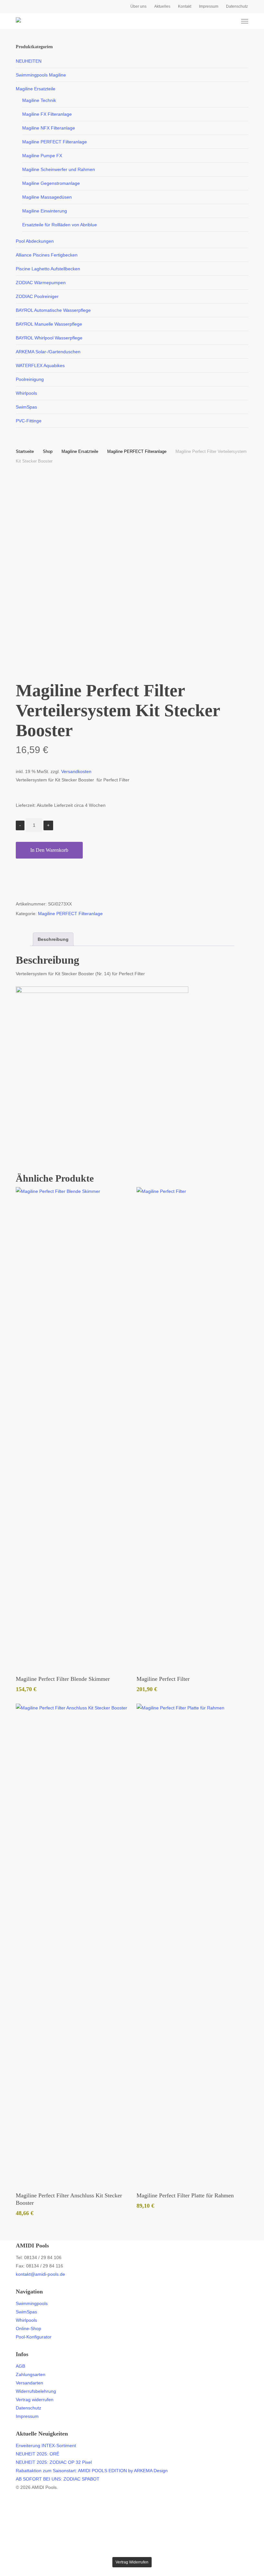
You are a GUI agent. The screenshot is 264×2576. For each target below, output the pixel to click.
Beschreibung (53, 939)
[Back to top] (132, 2553)
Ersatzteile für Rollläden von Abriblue (60, 225)
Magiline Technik (39, 100)
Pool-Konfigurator (34, 2337)
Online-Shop (28, 2328)
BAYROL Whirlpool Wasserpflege (49, 338)
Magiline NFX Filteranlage (49, 128)
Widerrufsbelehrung (36, 2391)
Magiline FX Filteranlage (47, 114)
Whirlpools (26, 393)
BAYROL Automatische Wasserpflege (53, 310)
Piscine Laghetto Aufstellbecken (48, 269)
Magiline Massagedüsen (47, 197)
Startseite (25, 451)
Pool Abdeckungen (35, 241)
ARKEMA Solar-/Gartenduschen (48, 352)
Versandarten (29, 2383)
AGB (20, 2366)
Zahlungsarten (31, 2374)
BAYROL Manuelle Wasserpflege (49, 324)
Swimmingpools (32, 2303)
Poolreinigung (30, 379)
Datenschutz (28, 2408)
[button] (245, 21)
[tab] (53, 939)
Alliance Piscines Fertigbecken (47, 255)
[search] (220, 21)
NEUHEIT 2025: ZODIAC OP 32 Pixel (54, 2462)
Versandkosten (76, 771)
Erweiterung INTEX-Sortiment (46, 2445)
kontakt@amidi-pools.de (40, 2274)
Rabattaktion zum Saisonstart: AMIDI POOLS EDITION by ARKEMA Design (92, 2471)
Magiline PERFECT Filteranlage (55, 142)
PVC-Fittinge (29, 421)
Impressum (27, 2416)
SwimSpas (26, 407)
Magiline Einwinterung (45, 211)
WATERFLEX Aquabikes (40, 365)
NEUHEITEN (29, 61)
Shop (48, 451)
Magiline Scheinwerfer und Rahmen (59, 169)
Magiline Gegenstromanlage (51, 183)
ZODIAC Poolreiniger (37, 296)
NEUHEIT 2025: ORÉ (38, 2454)
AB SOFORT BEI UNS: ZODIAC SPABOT (58, 2479)
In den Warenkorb (49, 850)
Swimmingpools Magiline (41, 75)
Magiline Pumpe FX (42, 156)
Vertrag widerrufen (35, 2400)
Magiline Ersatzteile (36, 89)
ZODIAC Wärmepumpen (41, 283)
